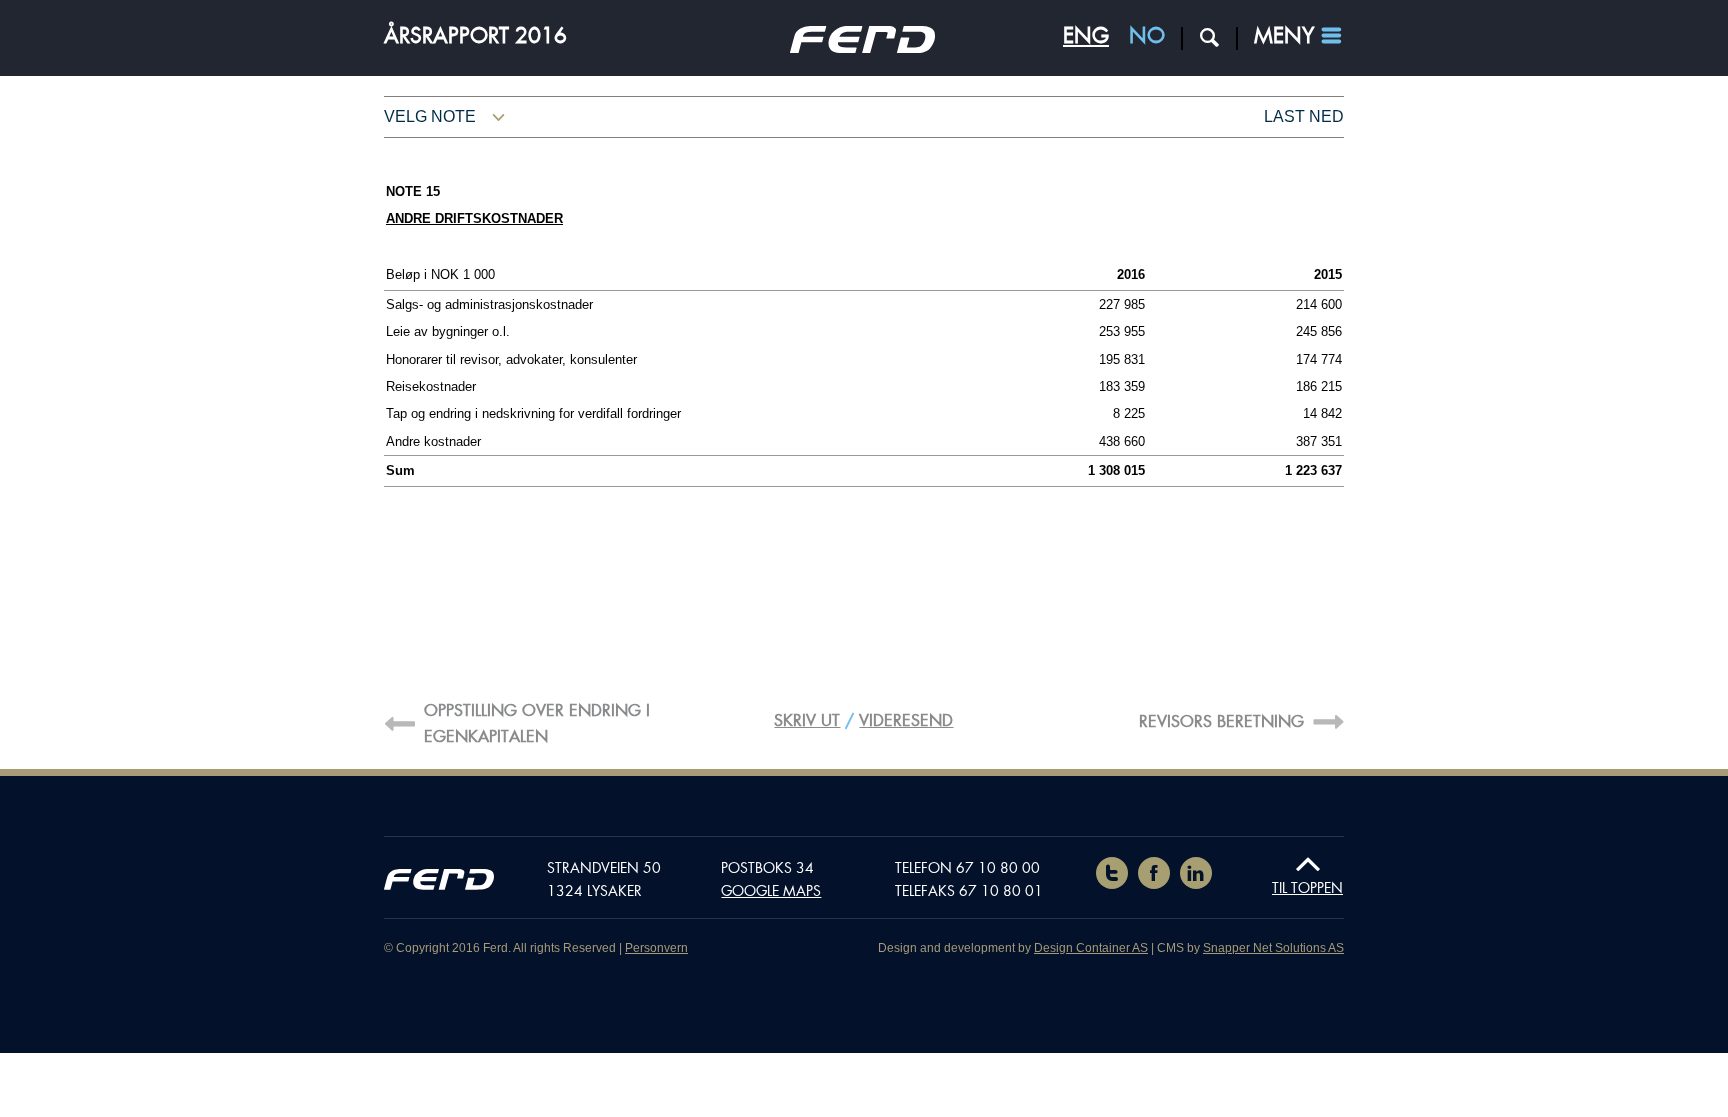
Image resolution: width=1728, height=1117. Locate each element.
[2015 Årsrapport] (439, 883)
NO (1147, 36)
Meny (1284, 36)
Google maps (771, 891)
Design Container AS (1091, 948)
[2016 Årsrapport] (862, 47)
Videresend (906, 720)
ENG (1086, 36)
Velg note (430, 116)
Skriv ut (807, 720)
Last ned (1304, 116)
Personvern (656, 948)
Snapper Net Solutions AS (1273, 948)
